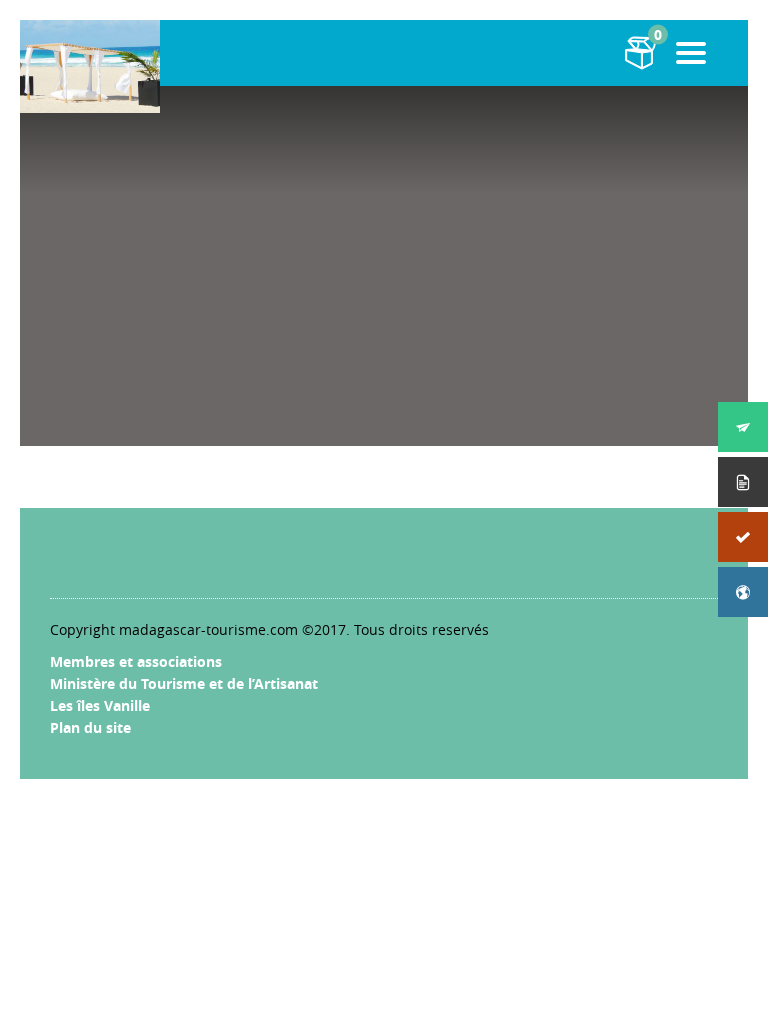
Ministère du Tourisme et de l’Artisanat (184, 683)
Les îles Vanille (100, 705)
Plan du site (90, 727)
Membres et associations (136, 661)
